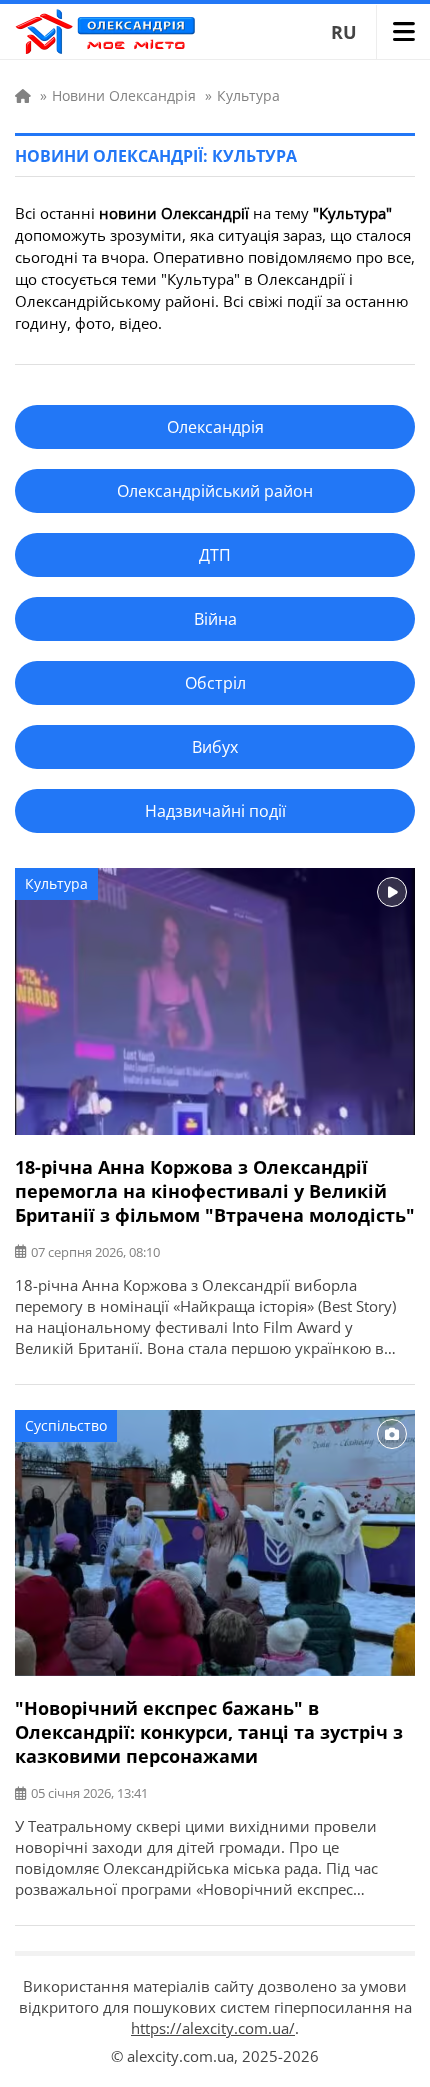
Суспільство (66, 1425)
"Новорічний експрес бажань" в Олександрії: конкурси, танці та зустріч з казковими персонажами (209, 1732)
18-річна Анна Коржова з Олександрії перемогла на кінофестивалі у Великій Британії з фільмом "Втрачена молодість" (215, 1191)
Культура (56, 883)
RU (344, 32)
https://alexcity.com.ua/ (213, 2028)
